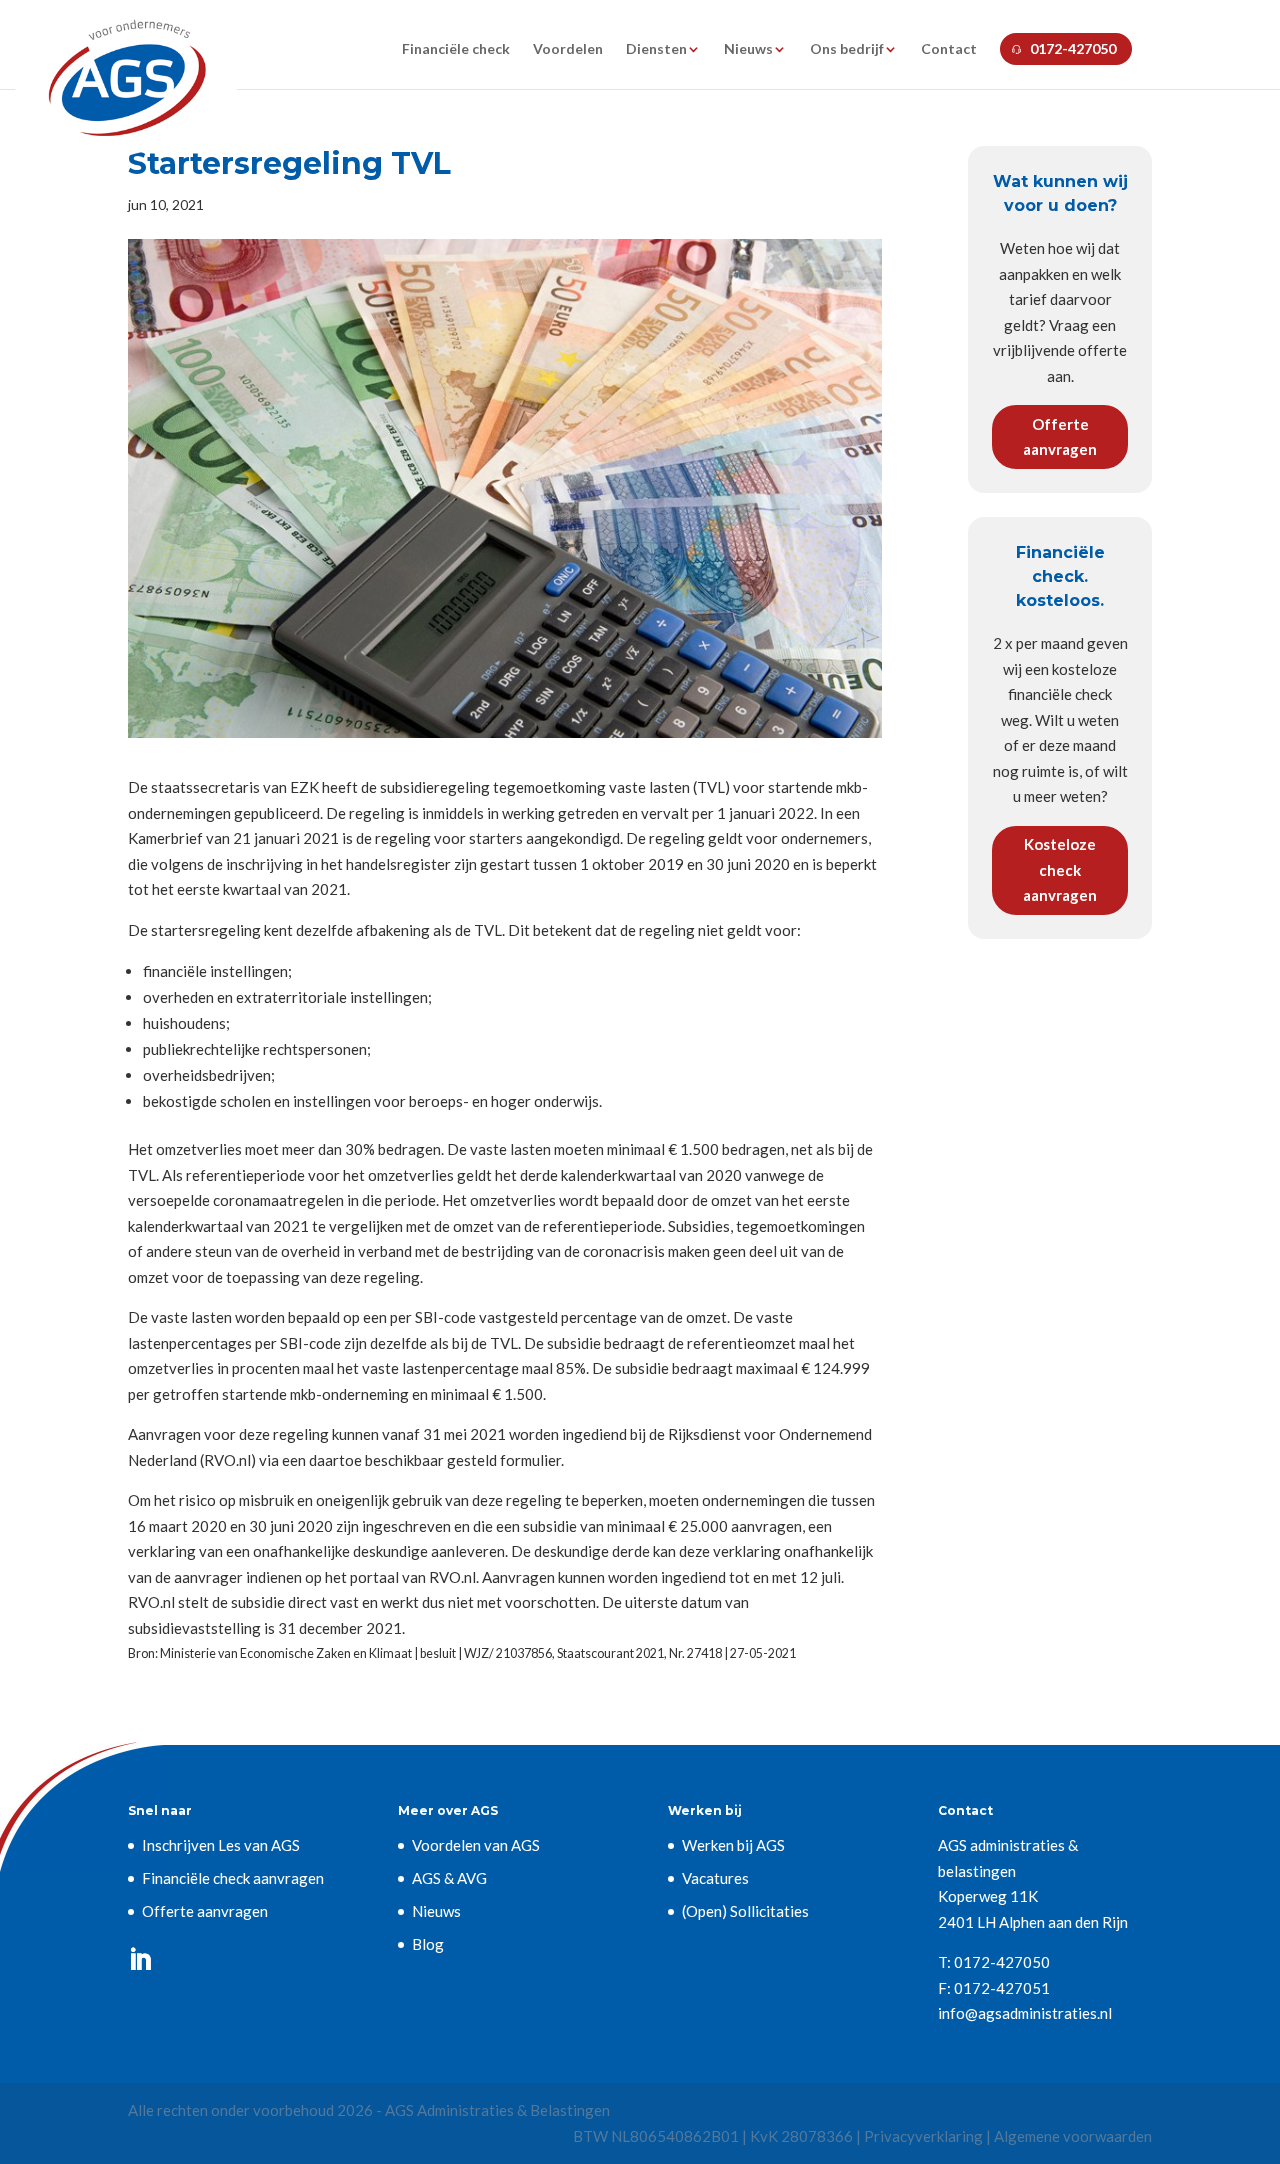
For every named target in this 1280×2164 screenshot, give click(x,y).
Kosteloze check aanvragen (1060, 869)
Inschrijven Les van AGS (221, 1845)
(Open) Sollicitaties (745, 1911)
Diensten (656, 49)
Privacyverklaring (923, 2136)
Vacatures (715, 1878)
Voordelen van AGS (476, 1845)
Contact (949, 49)
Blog (428, 1944)
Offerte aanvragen (1060, 437)
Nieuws (748, 49)
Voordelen (568, 49)
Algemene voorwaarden (1073, 2136)
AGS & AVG (449, 1878)
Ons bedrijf (847, 49)
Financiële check (456, 49)
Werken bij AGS (733, 1845)
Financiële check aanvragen (233, 1878)
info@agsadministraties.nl (1025, 2013)
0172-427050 (1073, 48)
